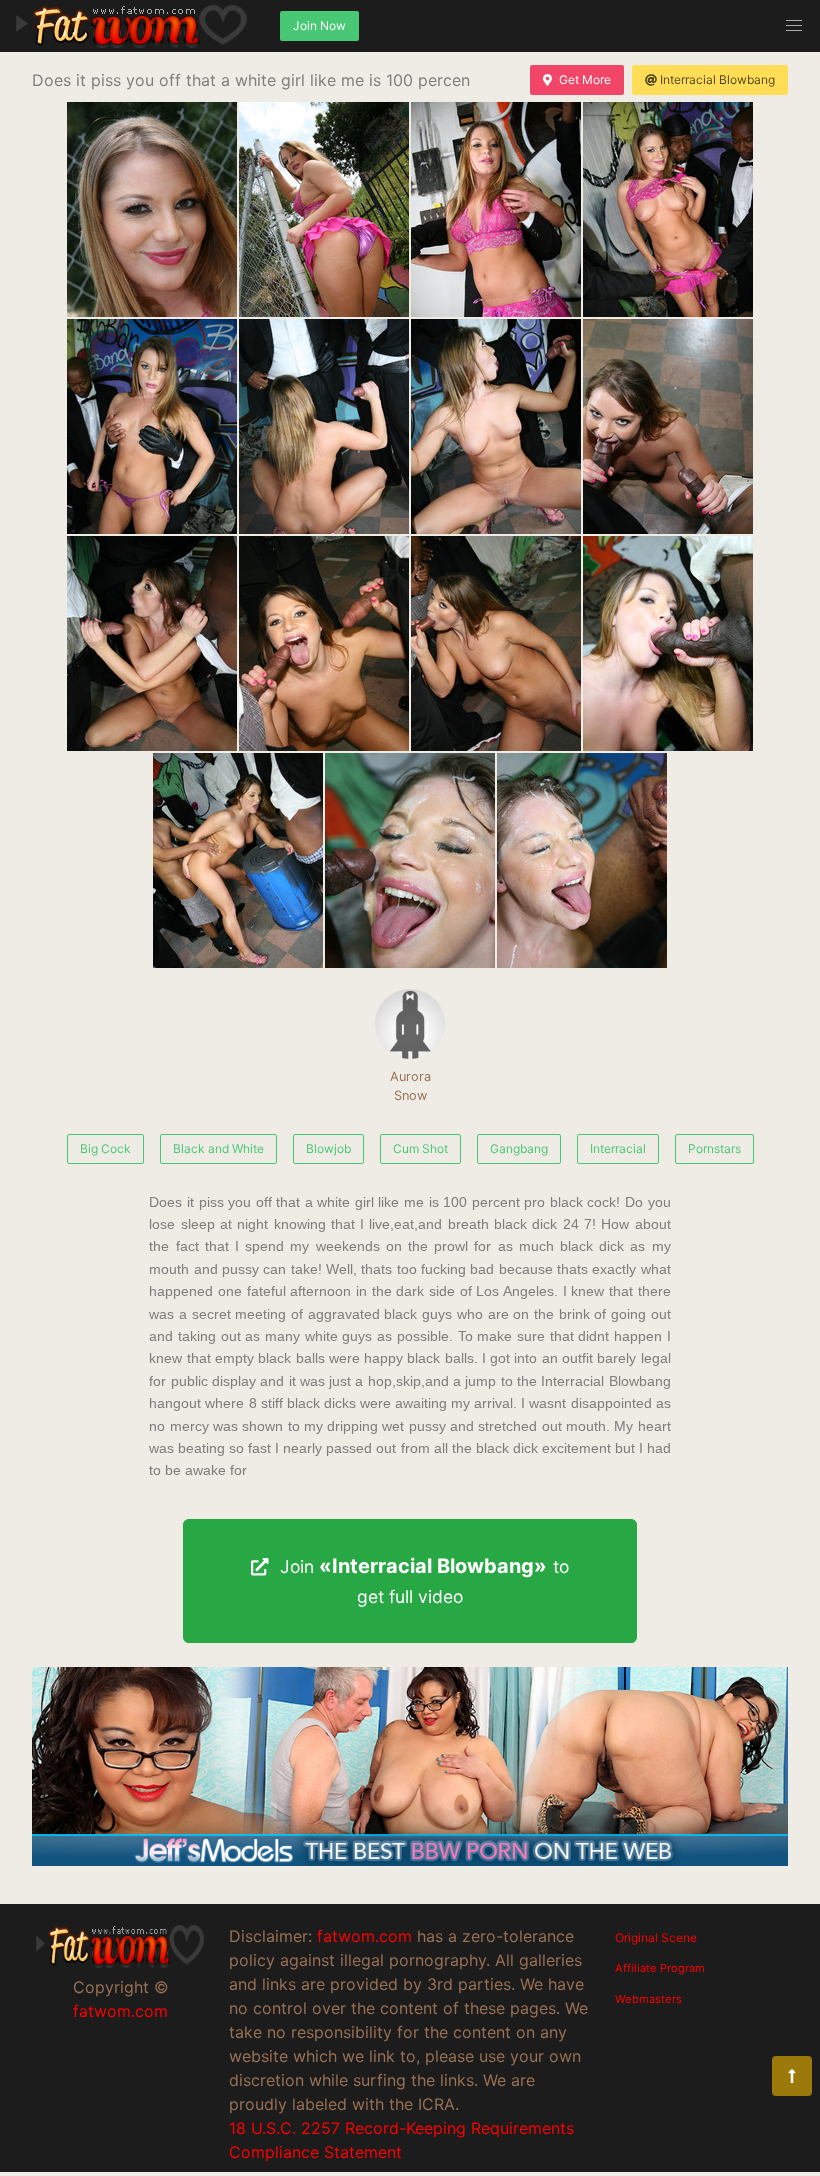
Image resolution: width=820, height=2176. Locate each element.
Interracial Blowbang (717, 79)
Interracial (618, 1148)
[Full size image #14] (582, 860)
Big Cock (105, 1148)
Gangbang (519, 1148)
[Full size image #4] (152, 426)
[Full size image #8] (152, 643)
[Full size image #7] (668, 426)
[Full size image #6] (496, 426)
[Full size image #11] (668, 643)
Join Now (319, 25)
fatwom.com (120, 2011)
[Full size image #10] (496, 643)
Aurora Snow (410, 1086)
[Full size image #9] (324, 643)
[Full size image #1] (324, 209)
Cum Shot (420, 1148)
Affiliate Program (660, 1968)
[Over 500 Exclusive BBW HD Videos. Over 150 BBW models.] (410, 1860)
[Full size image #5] (324, 426)
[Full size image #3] (668, 209)
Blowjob (328, 1148)
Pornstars (714, 1148)
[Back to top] (792, 2076)
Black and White (218, 1148)
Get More (585, 79)
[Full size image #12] (238, 860)
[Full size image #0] (152, 209)
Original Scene (656, 1937)
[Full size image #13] (410, 860)
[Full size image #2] (496, 209)
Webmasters (648, 1999)
